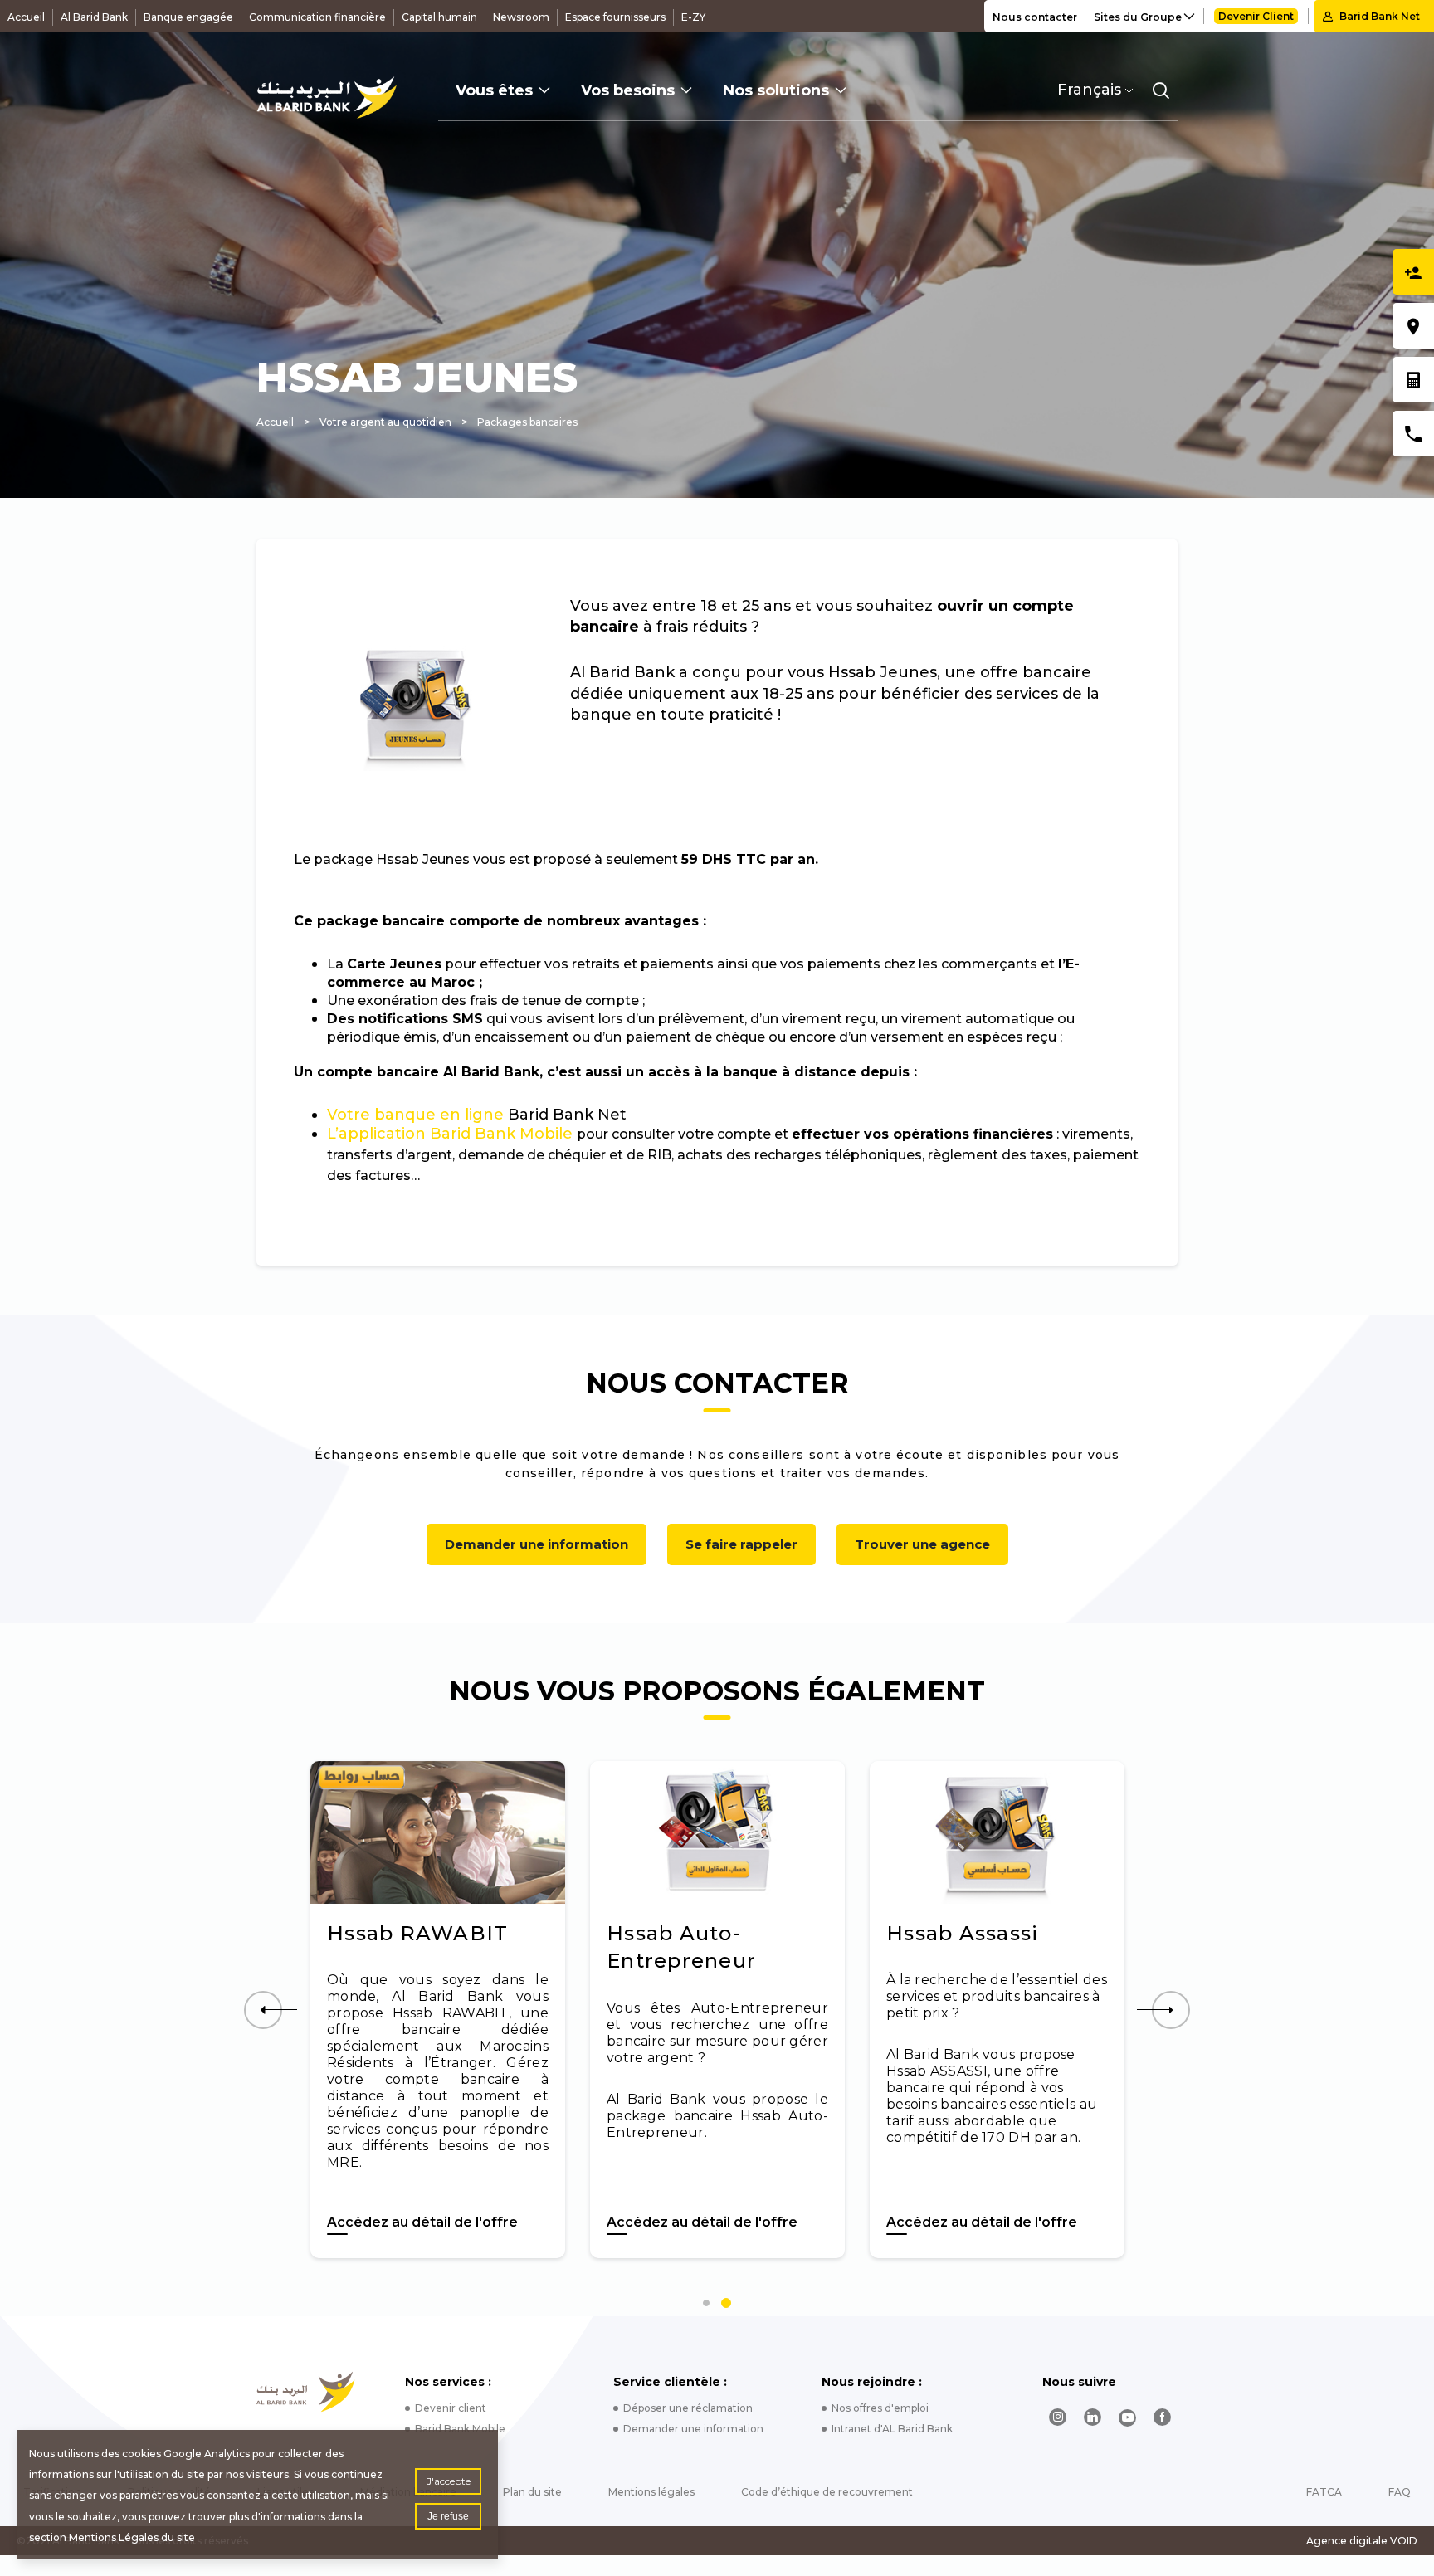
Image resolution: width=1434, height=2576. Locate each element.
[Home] (306, 2392)
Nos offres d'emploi (880, 2408)
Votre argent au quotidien (385, 422)
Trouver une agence (922, 1544)
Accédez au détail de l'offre (454, 2222)
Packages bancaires (527, 422)
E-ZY (693, 17)
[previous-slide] (263, 2010)
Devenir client (451, 2408)
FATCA (1324, 2492)
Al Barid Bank (94, 17)
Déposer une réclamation (688, 2408)
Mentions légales (651, 2492)
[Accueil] (327, 98)
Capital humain (439, 17)
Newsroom (521, 17)
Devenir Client (1256, 16)
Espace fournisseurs (615, 17)
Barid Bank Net (1380, 16)
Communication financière (317, 17)
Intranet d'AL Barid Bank (892, 2429)
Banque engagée (188, 17)
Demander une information (537, 1544)
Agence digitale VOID (1362, 2541)
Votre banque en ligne (415, 1115)
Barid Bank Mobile (460, 2429)
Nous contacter (1035, 17)
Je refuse (448, 2516)
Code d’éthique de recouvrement (827, 2492)
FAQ (1400, 2492)
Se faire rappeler (741, 1544)
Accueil (26, 17)
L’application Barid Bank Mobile (450, 1134)
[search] (1161, 90)
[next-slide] (1171, 2010)
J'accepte (449, 2481)
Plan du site (532, 2492)
